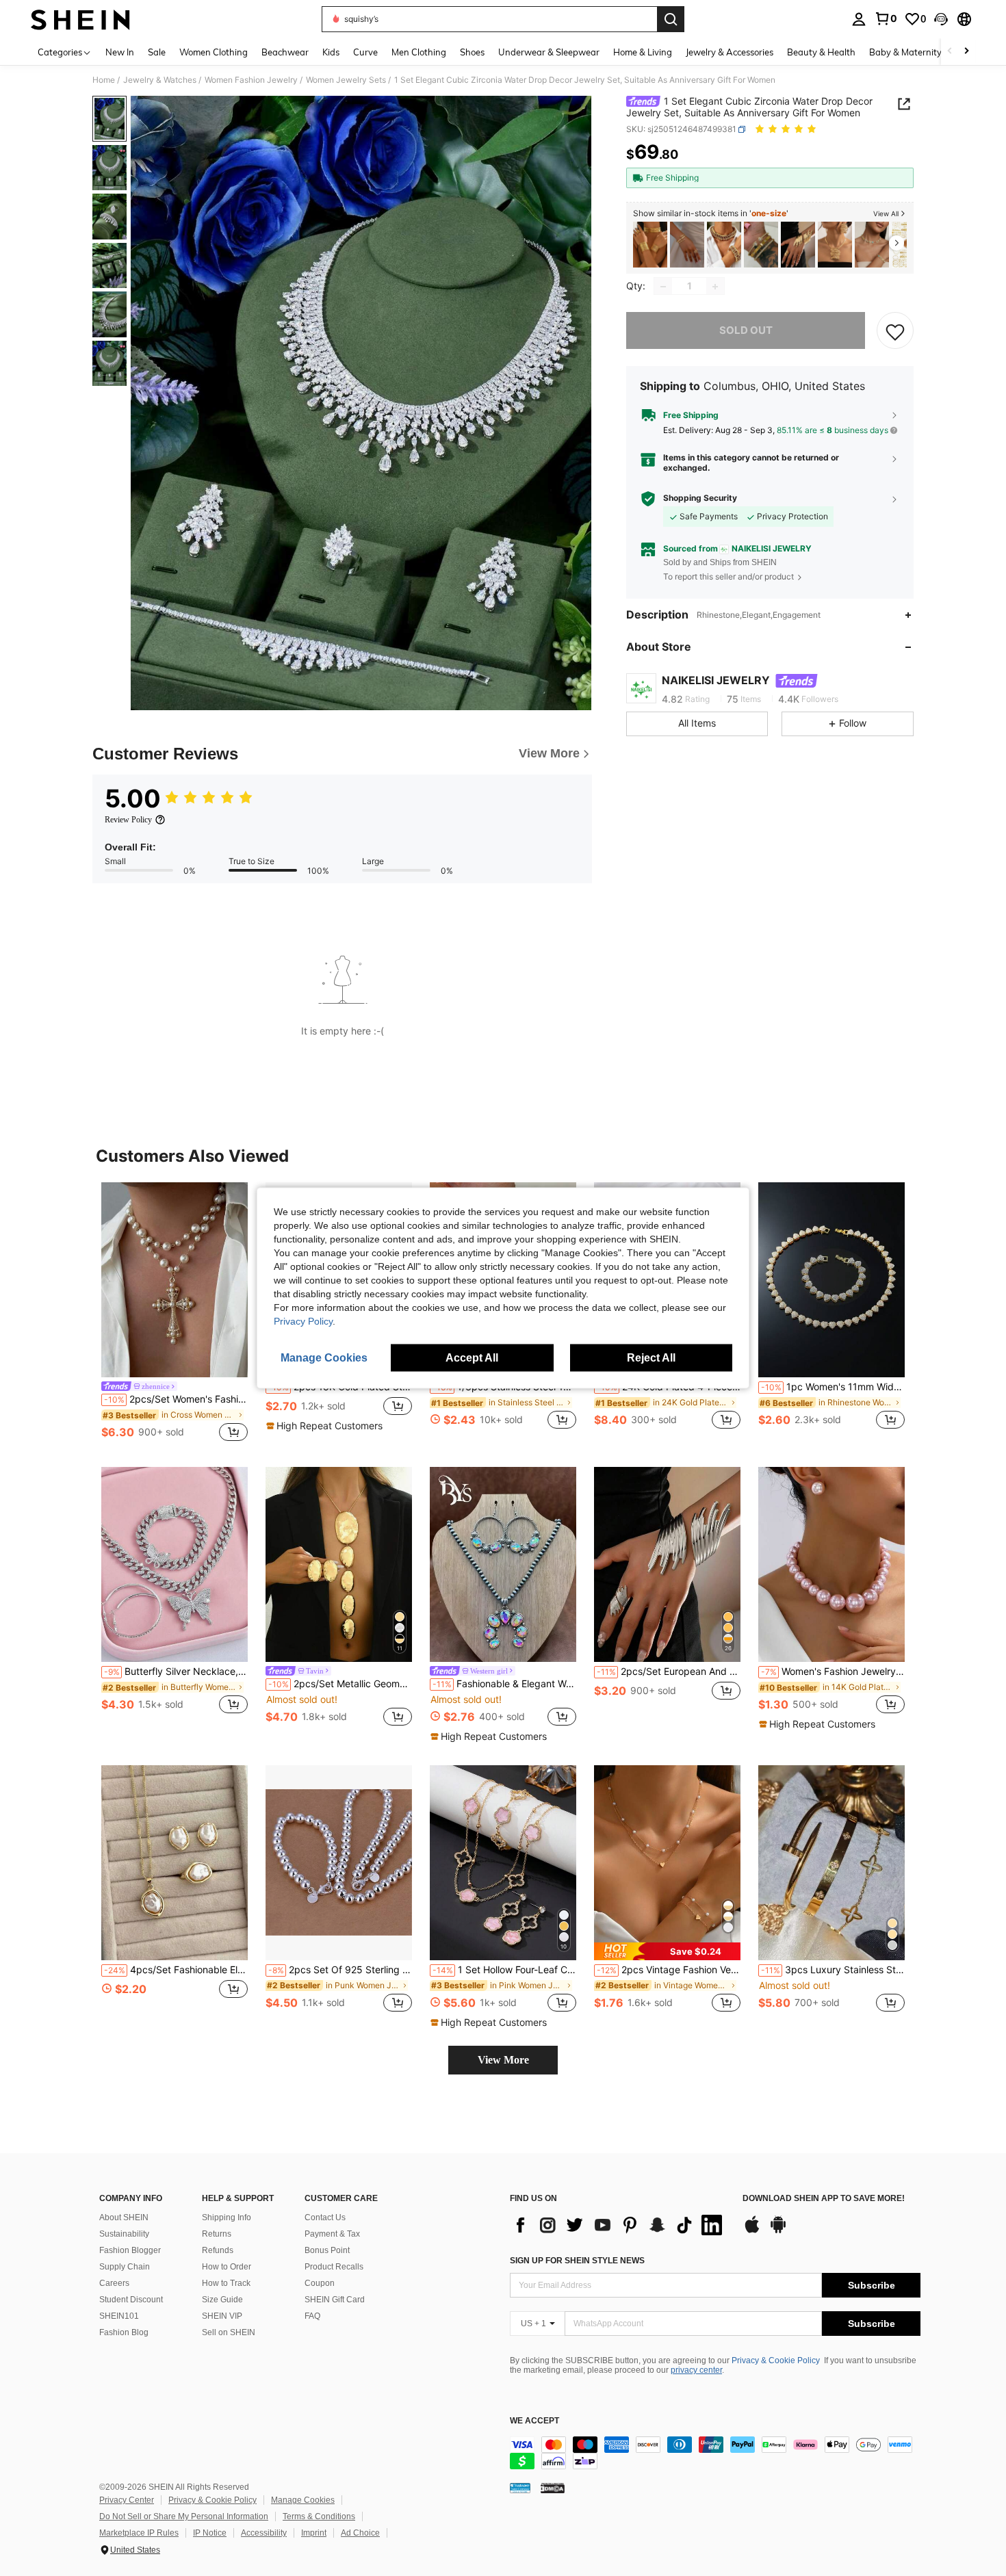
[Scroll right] (966, 52)
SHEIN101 (119, 2316)
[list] (619, 2225)
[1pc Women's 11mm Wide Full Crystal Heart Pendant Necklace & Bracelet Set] (831, 1280)
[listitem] (650, 245)
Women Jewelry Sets (346, 80)
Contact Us (325, 2217)
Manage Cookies (303, 2500)
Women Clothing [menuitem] (214, 52)
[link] (886, 18)
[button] (941, 19)
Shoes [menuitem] (472, 52)
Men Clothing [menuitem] (419, 52)
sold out (746, 331)
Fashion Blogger (130, 2250)
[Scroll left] (950, 52)
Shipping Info (227, 2217)
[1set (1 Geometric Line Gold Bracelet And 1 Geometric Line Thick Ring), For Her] (687, 245)
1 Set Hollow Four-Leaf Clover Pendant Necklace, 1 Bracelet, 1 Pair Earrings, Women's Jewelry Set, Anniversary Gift (504, 1970)
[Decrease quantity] (663, 287)
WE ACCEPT (534, 2421)
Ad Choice (360, 2533)
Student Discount (131, 2300)
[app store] (752, 2231)
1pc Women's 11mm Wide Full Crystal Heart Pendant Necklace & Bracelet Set (833, 1387)
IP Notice (210, 2533)
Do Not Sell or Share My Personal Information (184, 2516)
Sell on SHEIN (229, 2332)
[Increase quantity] (715, 287)
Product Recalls (334, 2267)
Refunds (218, 2250)
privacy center (696, 2370)
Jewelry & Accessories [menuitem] (730, 52)
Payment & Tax (332, 2234)
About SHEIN (124, 2217)
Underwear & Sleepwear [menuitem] (549, 52)
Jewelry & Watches (160, 80)
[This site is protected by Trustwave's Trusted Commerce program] (520, 2487)
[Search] (671, 19)
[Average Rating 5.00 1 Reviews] (787, 130)
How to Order (227, 2267)
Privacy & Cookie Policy (776, 2360)
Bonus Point (327, 2250)
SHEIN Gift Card (335, 2300)
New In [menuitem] (120, 52)
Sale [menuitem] (157, 52)
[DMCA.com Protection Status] (553, 2487)
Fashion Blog (124, 2332)
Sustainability (124, 2234)
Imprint (314, 2533)
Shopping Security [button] (700, 498)
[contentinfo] (715, 2453)
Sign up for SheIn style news (577, 2261)
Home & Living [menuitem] (643, 52)
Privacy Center (127, 2500)
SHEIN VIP (222, 2316)
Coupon (320, 2283)
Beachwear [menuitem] (285, 52)
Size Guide (222, 2300)
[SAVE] (895, 331)
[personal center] (859, 19)
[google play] (778, 2231)
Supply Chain (125, 2267)
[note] (326, 1426)
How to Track (226, 2283)
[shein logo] (80, 19)
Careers (114, 2283)
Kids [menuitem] (331, 52)
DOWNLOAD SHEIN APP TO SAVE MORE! (824, 2199)
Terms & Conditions (319, 2516)
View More (503, 2060)
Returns (217, 2234)
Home (104, 80)
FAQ (312, 2316)
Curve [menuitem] (365, 52)
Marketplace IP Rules (139, 2533)
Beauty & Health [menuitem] (821, 52)
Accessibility (264, 2533)
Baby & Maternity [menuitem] (905, 52)
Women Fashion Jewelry (251, 80)
